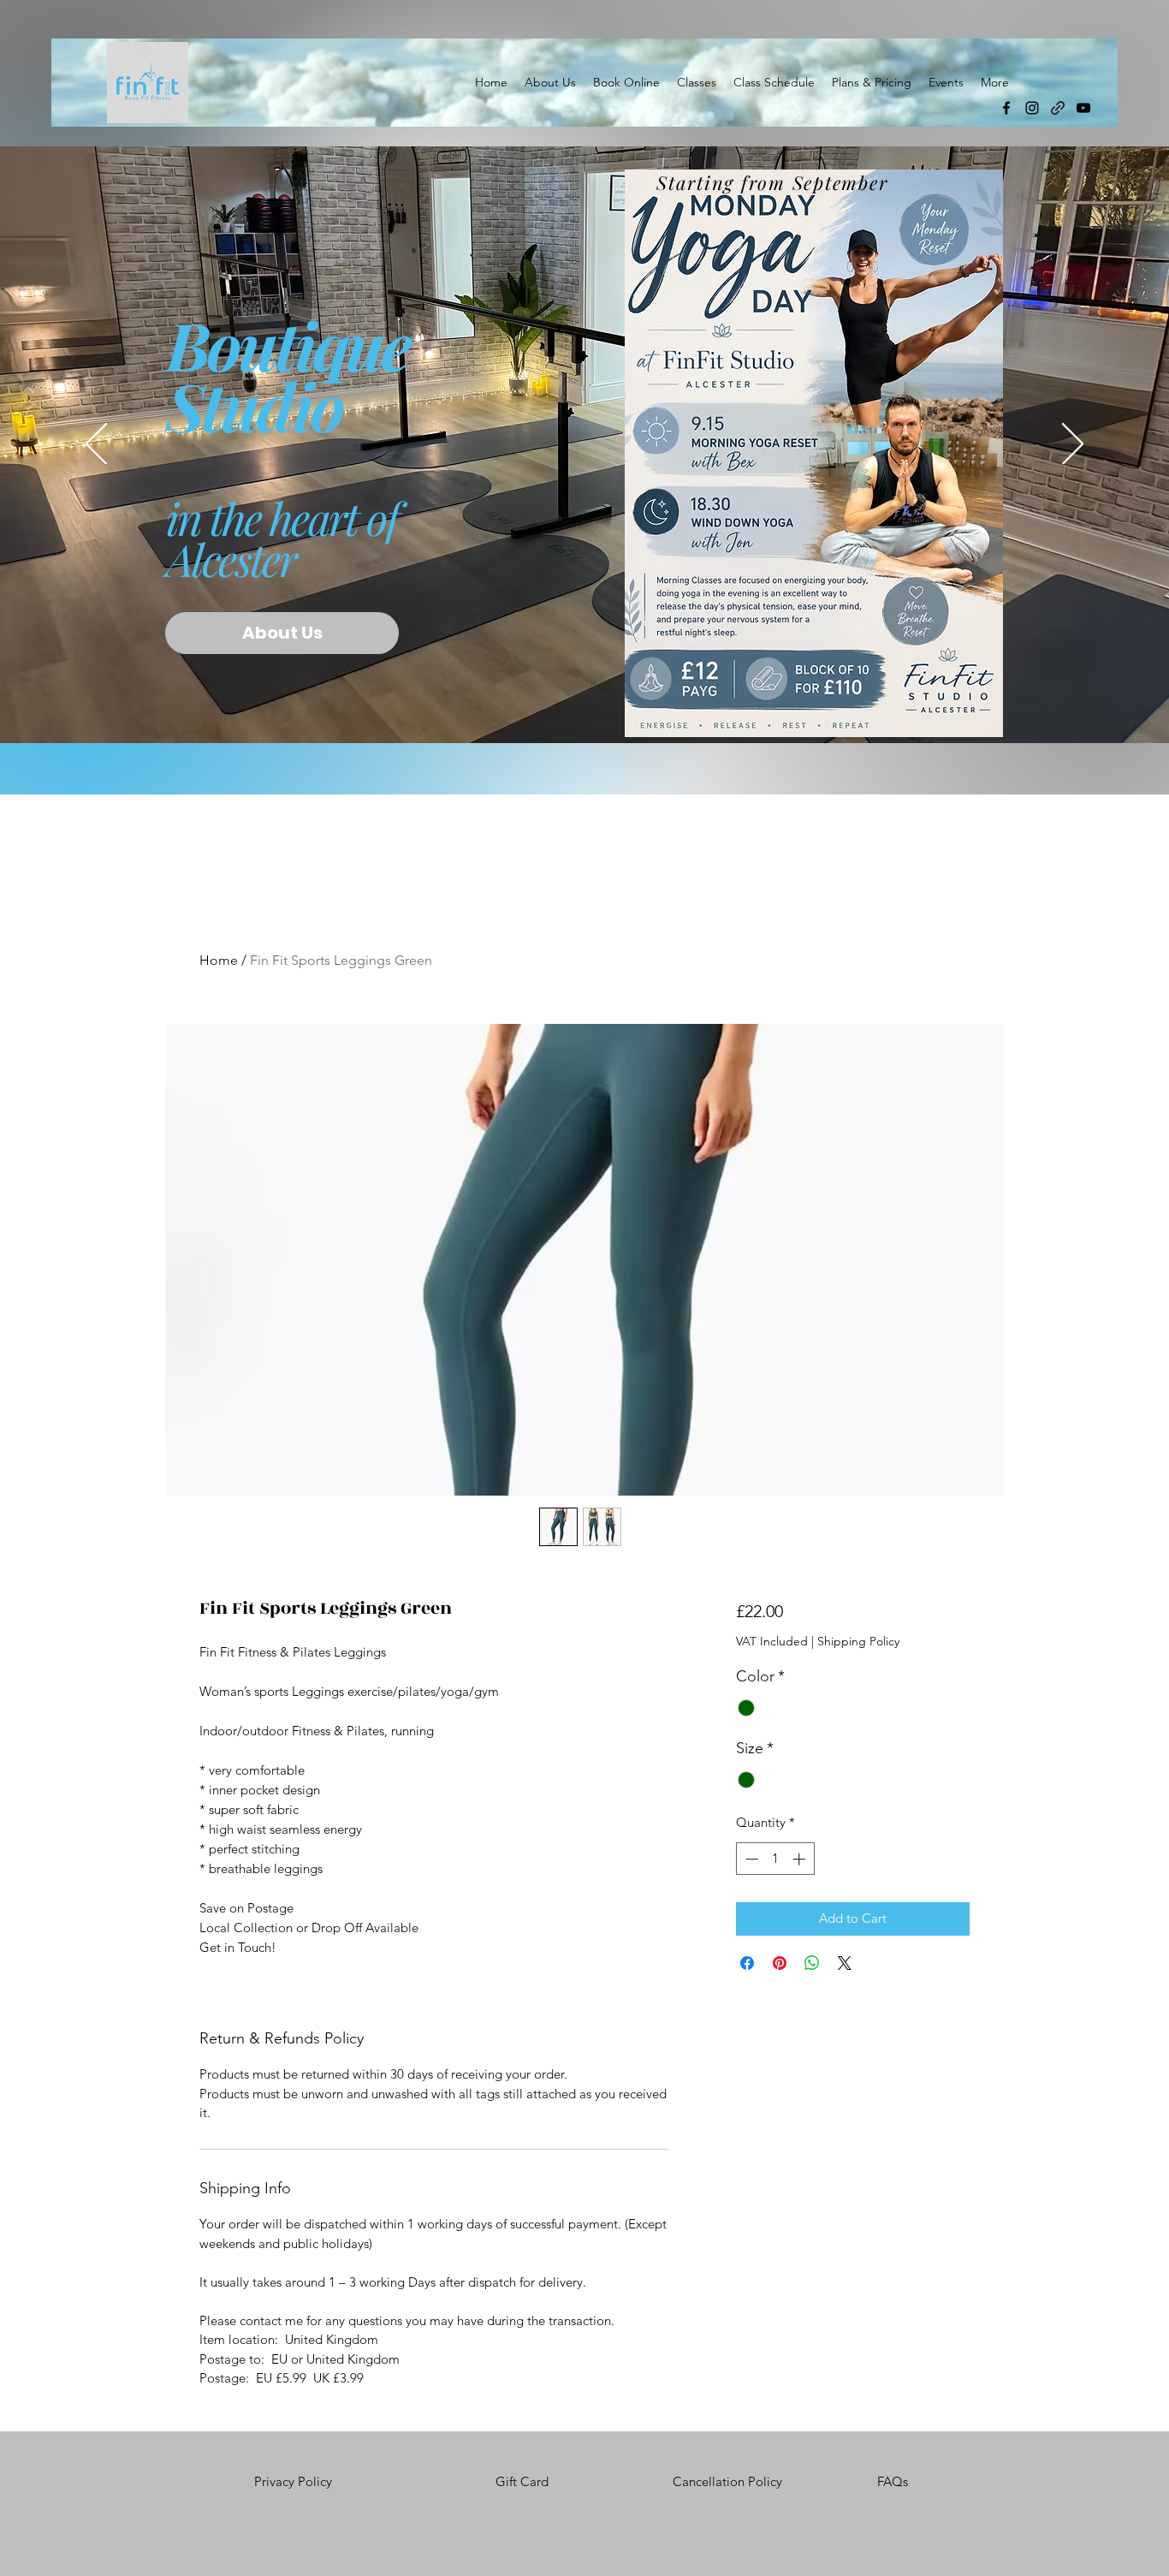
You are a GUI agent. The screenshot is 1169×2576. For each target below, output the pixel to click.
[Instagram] (1032, 108)
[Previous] (96, 445)
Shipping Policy (858, 1641)
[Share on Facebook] (747, 1963)
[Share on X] (845, 1963)
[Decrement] (750, 1859)
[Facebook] (1006, 108)
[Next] (1073, 445)
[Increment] (801, 1859)
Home (219, 960)
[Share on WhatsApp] (812, 1963)
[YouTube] (1083, 108)
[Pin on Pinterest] (780, 1963)
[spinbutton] (775, 1859)
